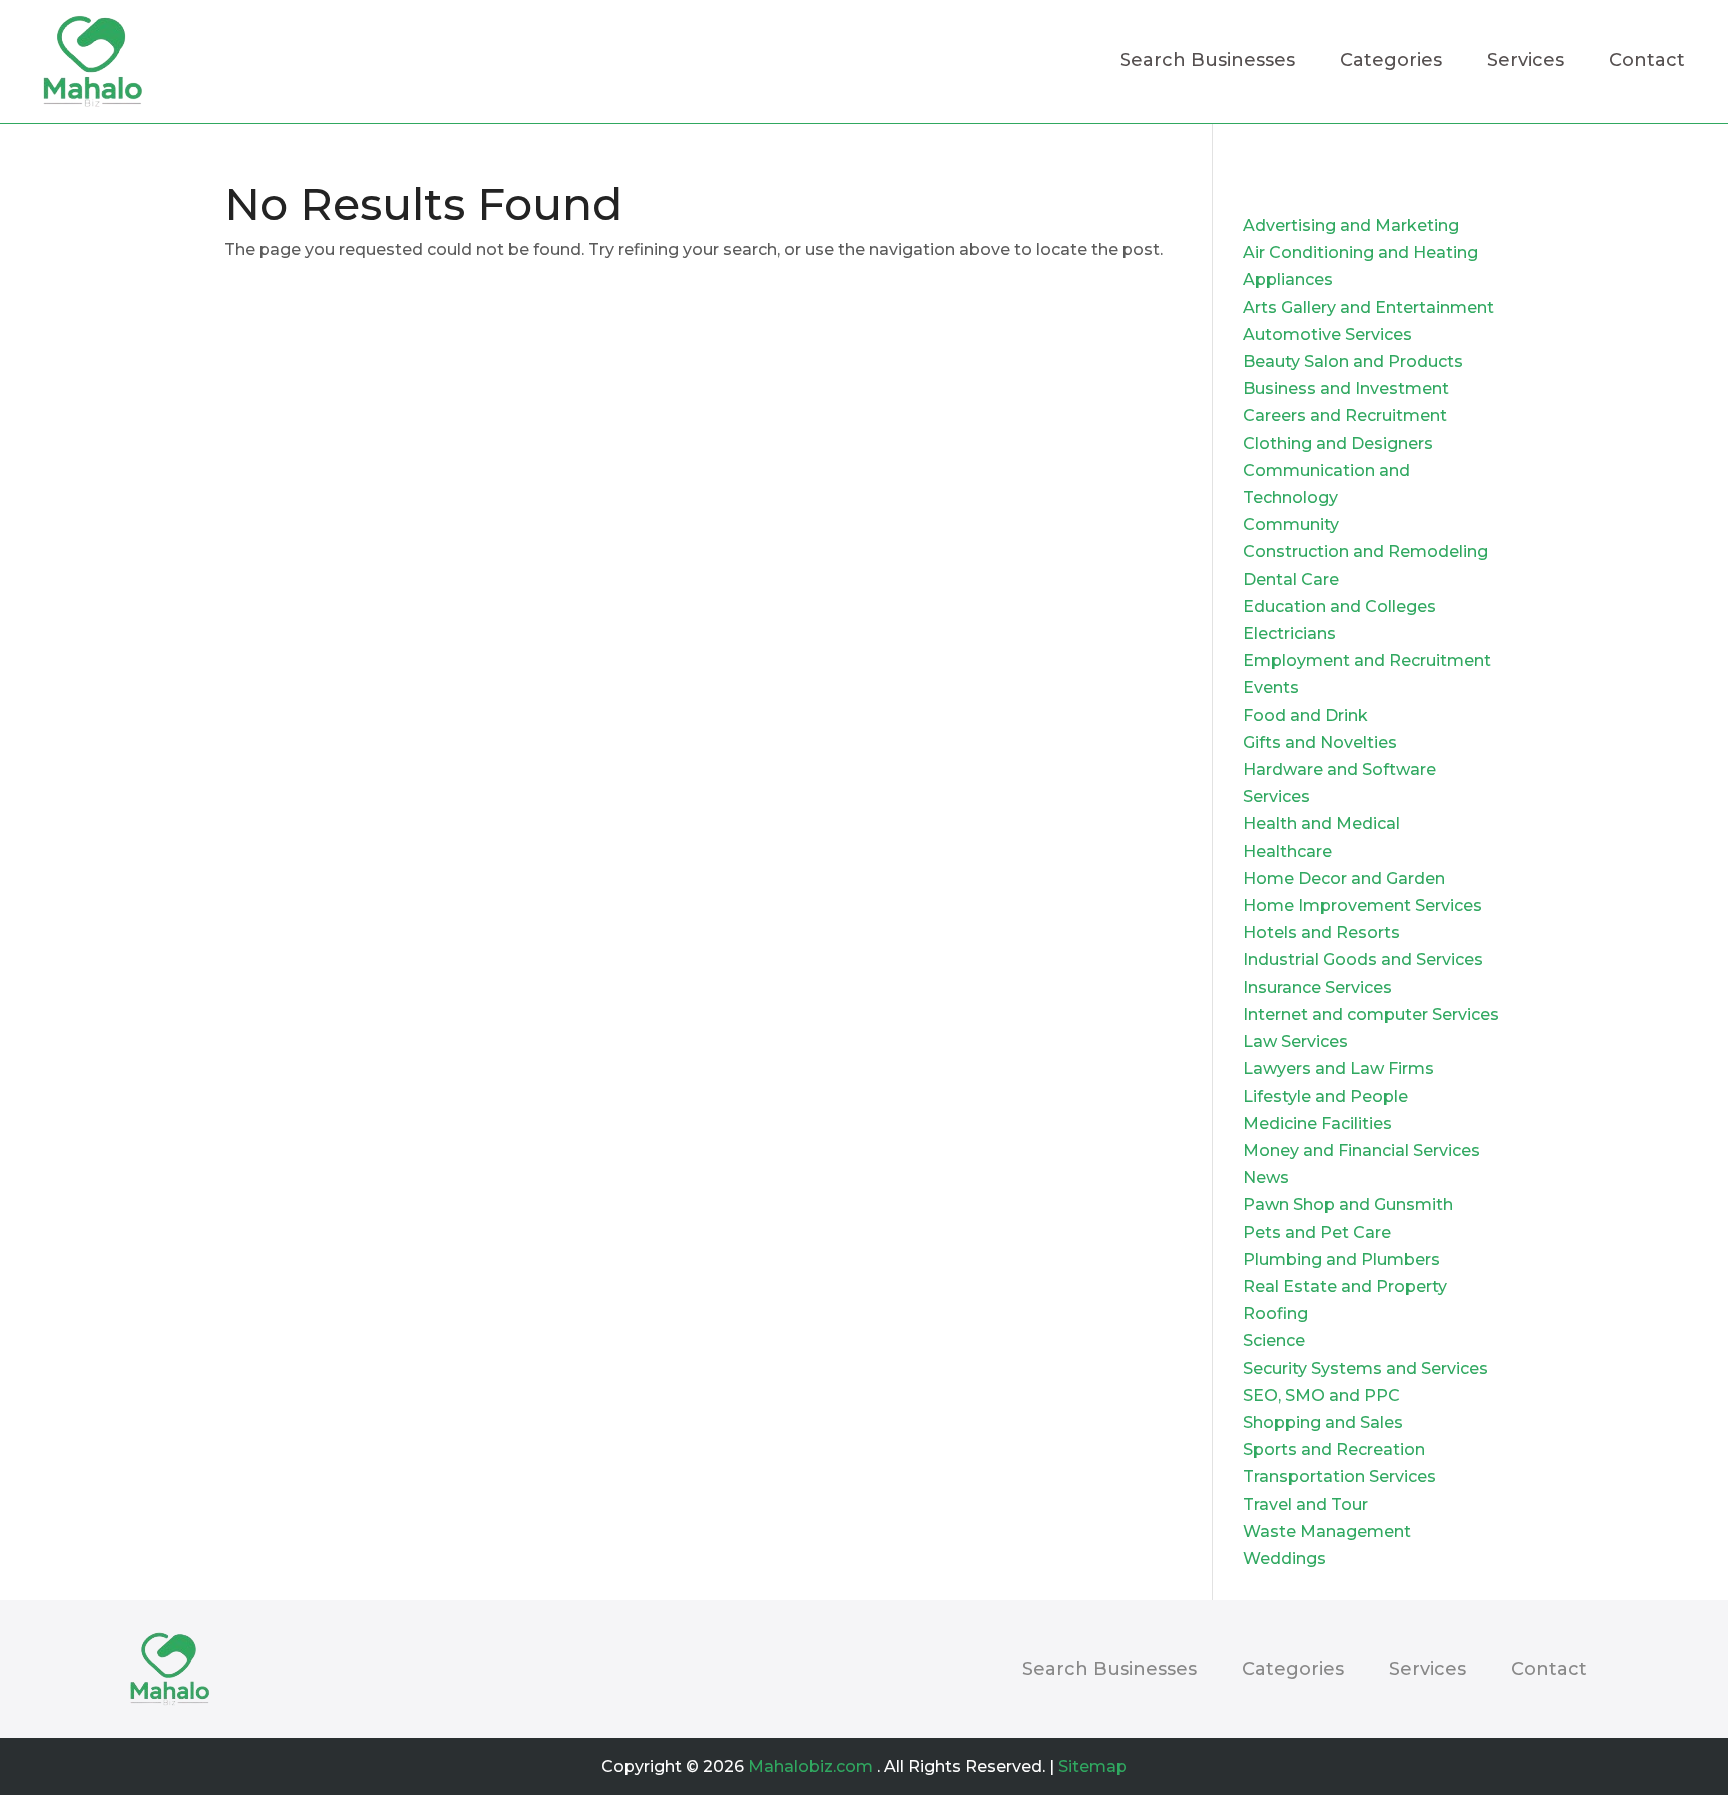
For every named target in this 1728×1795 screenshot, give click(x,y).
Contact (1647, 62)
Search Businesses (1207, 62)
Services (1525, 62)
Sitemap (1092, 1766)
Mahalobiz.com (810, 1766)
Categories (1391, 62)
